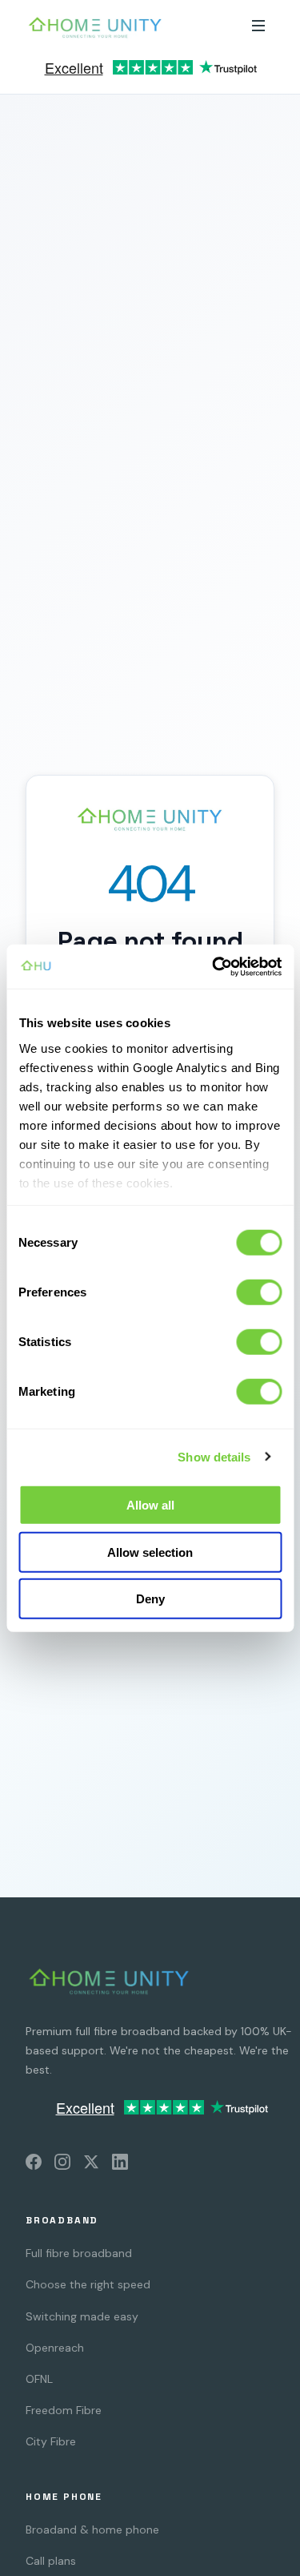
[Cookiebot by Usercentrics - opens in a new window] (214, 966)
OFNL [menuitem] (39, 2379)
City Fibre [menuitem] (51, 2441)
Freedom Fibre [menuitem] (64, 2410)
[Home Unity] (109, 1981)
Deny (150, 1599)
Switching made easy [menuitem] (82, 2316)
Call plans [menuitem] (51, 2561)
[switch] (259, 1292)
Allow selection (150, 1552)
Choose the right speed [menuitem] (88, 2284)
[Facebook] (34, 2165)
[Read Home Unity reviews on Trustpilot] (150, 72)
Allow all (150, 1505)
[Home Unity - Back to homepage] (95, 27)
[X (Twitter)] (91, 2165)
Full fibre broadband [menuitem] (79, 2253)
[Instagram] (62, 2165)
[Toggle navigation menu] (258, 27)
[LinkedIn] (120, 2165)
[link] (150, 72)
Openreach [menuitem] (55, 2348)
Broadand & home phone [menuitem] (92, 2530)
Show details (214, 1456)
